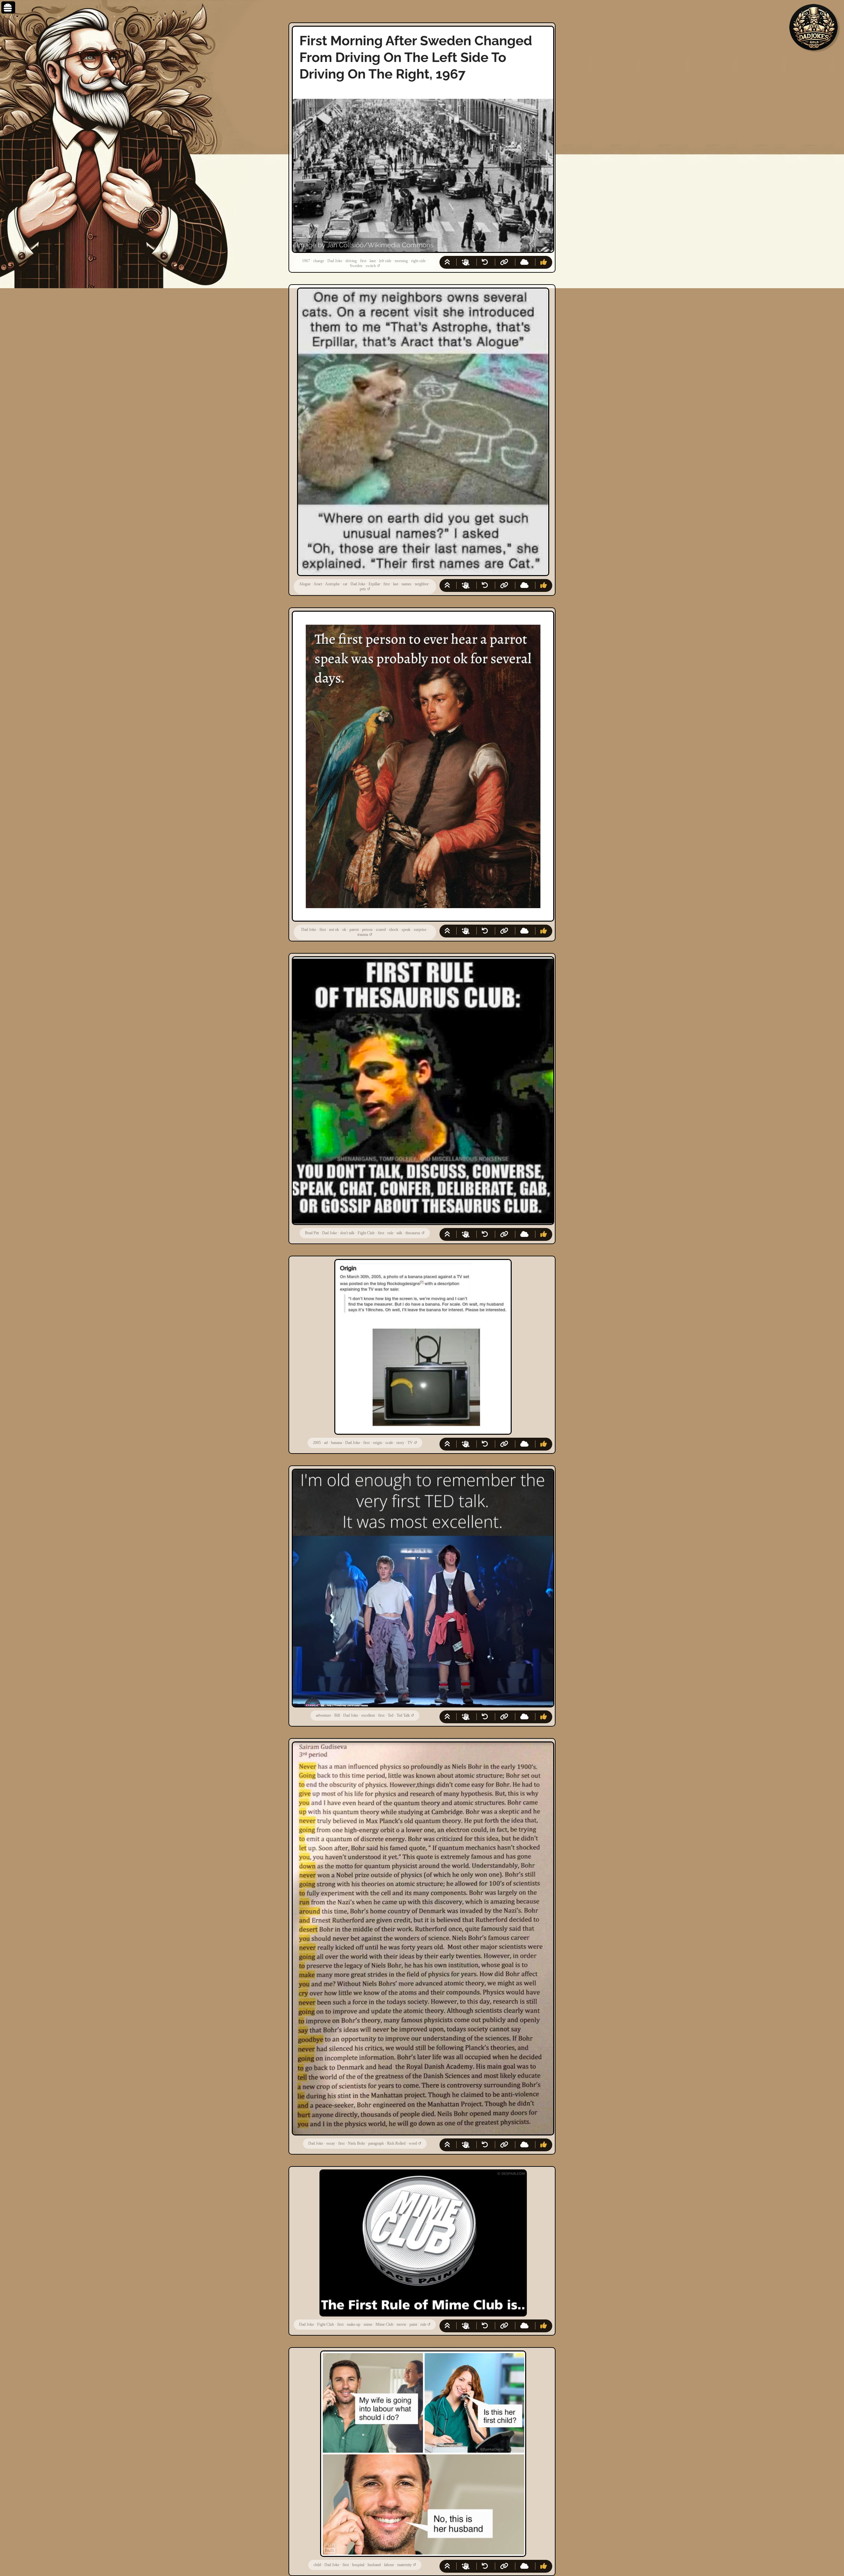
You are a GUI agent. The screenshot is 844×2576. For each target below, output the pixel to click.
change (319, 261)
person (367, 930)
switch (371, 266)
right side (418, 261)
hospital (358, 2565)
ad (326, 1443)
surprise (420, 930)
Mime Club (384, 2324)
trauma (363, 935)
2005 (317, 1443)
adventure (323, 1715)
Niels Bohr (356, 2143)
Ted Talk (403, 1715)
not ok (334, 930)
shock (394, 930)
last (396, 584)
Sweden (356, 266)
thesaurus (413, 1233)
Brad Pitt (312, 1233)
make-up (354, 2324)
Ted (391, 1715)
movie (401, 2324)
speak (406, 930)
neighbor (422, 584)
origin (377, 1443)
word (413, 2143)
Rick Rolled (396, 2143)
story (400, 1443)
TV (410, 1443)
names (407, 584)
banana (336, 1443)
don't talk (347, 1233)
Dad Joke (335, 261)
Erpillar (374, 584)
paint (413, 2324)
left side (385, 261)
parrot (354, 930)
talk (399, 1233)
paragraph (376, 2143)
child (317, 2565)
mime (368, 2324)
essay (331, 2143)
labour (389, 2565)
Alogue (305, 584)
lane (373, 261)
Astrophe (332, 584)
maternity (405, 2565)
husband (374, 2565)
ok (344, 930)
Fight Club (366, 1233)
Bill (337, 1715)
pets (363, 589)
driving (351, 261)
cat (345, 584)
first (363, 261)
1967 (306, 261)
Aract (318, 584)
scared (381, 930)
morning (401, 261)
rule (390, 1233)
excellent (368, 1715)
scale (389, 1443)
